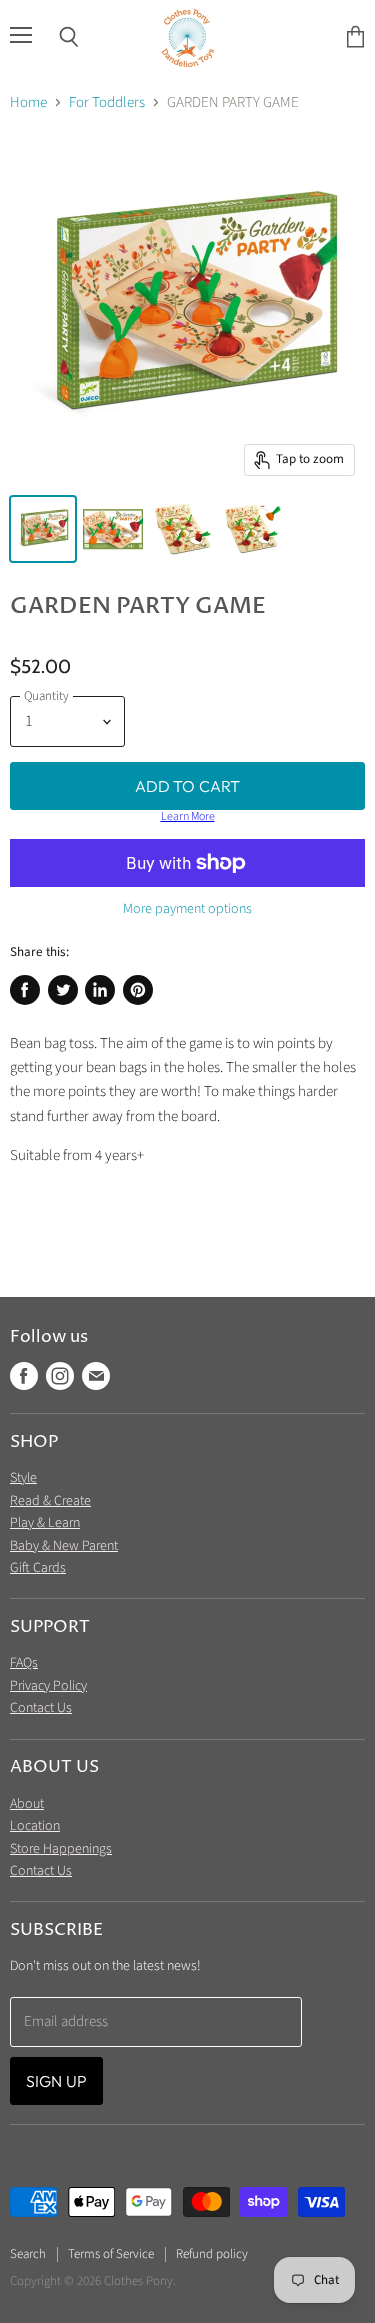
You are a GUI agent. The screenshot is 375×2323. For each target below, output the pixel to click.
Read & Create (50, 1501)
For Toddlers (107, 102)
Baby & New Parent (64, 1546)
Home (28, 102)
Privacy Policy (48, 1686)
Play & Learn (45, 1523)
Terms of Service (111, 2254)
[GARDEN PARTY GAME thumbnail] (43, 529)
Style (23, 1478)
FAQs (24, 1663)
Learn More (188, 817)
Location (35, 1826)
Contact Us (41, 1708)
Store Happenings (61, 1849)
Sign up (56, 2081)
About (27, 1804)
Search (28, 2254)
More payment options (187, 909)
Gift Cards (38, 1568)
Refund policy (212, 2254)
